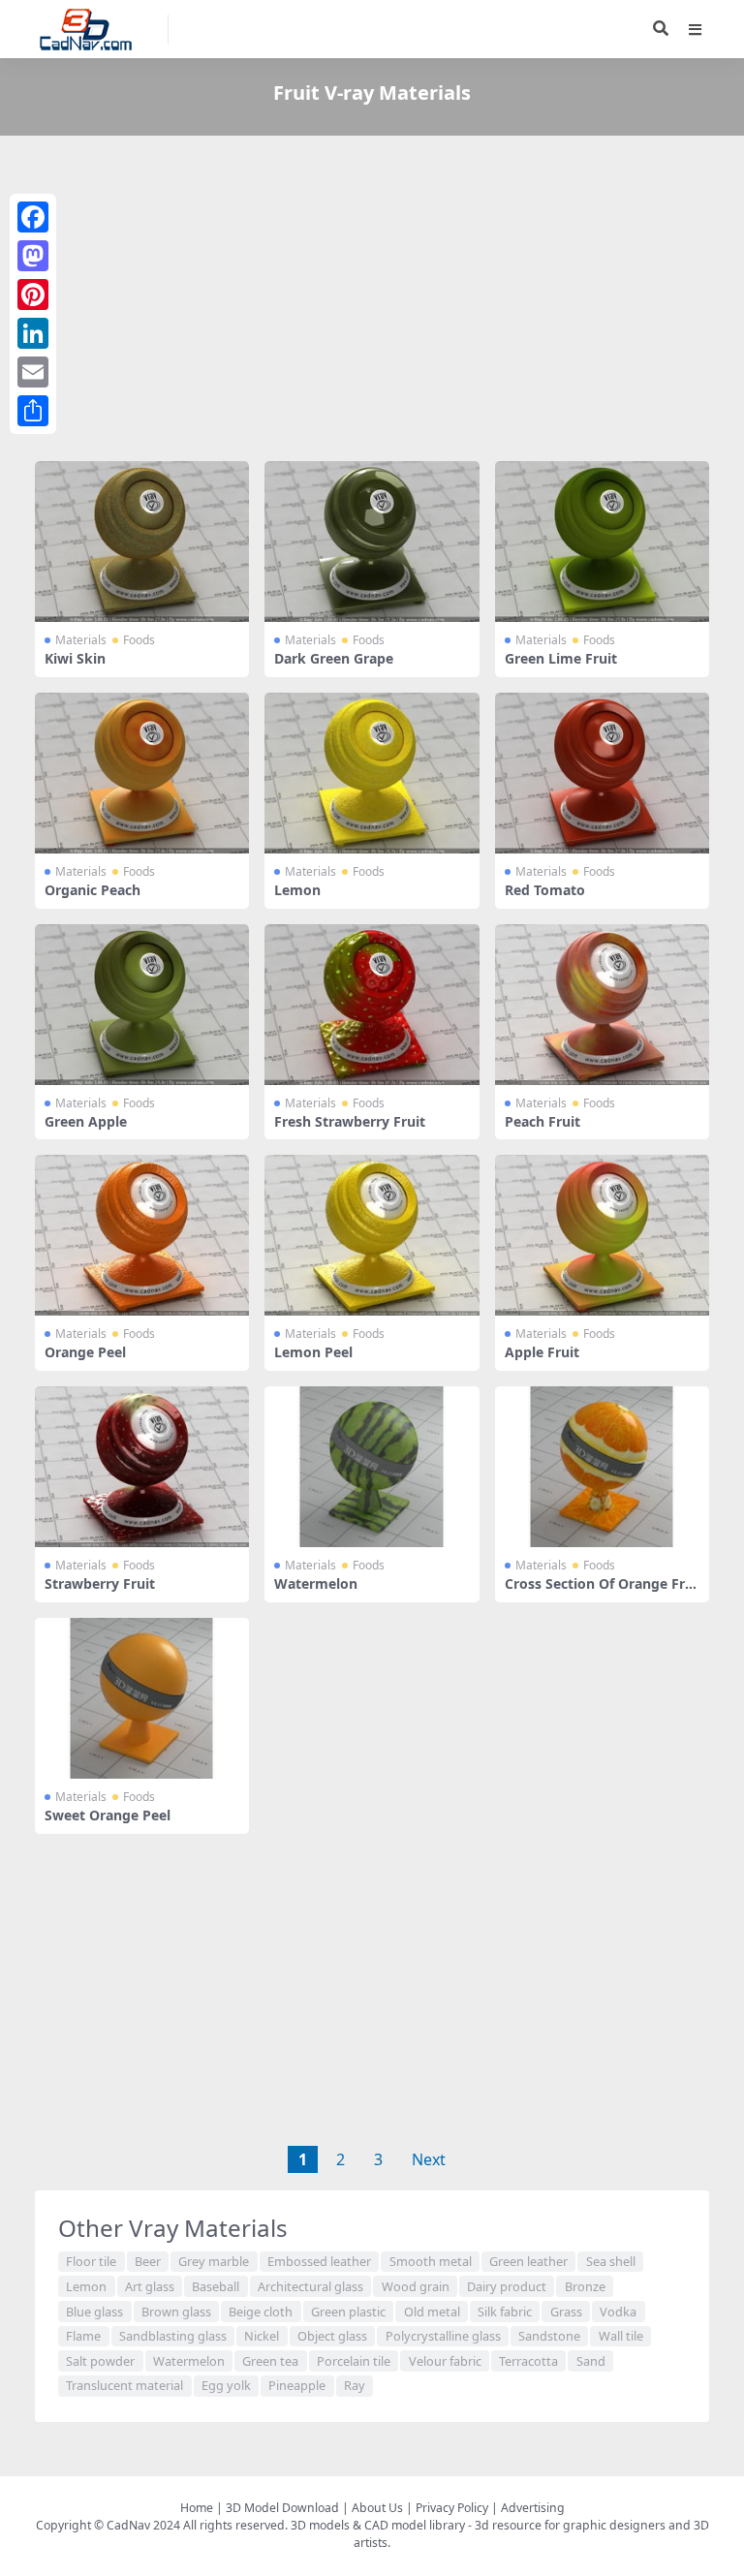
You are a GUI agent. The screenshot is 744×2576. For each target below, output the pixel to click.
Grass (566, 2312)
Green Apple (86, 1121)
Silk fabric (505, 2312)
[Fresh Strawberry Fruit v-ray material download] (372, 1005)
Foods (139, 640)
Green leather (528, 2261)
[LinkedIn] (33, 333)
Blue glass (94, 2312)
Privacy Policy (452, 2508)
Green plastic (348, 2312)
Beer (148, 2261)
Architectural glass (310, 2286)
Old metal (432, 2312)
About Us (377, 2508)
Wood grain (416, 2286)
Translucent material (124, 2385)
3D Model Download (282, 2508)
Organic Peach (93, 890)
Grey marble (214, 2261)
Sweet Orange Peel (108, 1815)
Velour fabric (445, 2361)
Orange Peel (85, 1352)
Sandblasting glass (173, 2336)
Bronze (585, 2286)
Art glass (150, 2286)
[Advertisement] (372, 302)
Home (197, 2508)
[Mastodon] (33, 256)
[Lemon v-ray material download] (372, 773)
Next (429, 2159)
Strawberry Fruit (100, 1583)
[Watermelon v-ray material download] (372, 1467)
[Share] (33, 411)
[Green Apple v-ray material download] (142, 1005)
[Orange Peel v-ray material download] (142, 1235)
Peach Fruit (542, 1121)
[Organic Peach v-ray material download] (142, 773)
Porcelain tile (354, 2361)
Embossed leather (319, 2261)
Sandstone (549, 2336)
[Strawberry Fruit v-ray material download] (142, 1467)
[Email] (33, 372)
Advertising (533, 2508)
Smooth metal (431, 2261)
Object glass (332, 2336)
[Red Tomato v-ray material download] (602, 773)
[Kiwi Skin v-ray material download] (142, 542)
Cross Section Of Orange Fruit (601, 1592)
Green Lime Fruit (561, 658)
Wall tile (621, 2336)
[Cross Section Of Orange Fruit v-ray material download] (602, 1467)
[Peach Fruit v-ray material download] (602, 1005)
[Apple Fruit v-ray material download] (602, 1235)
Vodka (618, 2312)
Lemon (297, 890)
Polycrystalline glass (443, 2336)
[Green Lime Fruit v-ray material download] (602, 542)
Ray (355, 2385)
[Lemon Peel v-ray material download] (372, 1235)
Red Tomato (545, 890)
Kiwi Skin (75, 658)
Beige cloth (261, 2312)
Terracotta (528, 2361)
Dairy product (507, 2286)
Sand (591, 2361)
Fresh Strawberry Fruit (350, 1121)
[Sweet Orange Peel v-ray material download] (142, 1698)
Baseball (216, 2286)
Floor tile (91, 2261)
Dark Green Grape (334, 658)
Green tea (270, 2361)
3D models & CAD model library (378, 2525)
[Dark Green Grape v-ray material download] (372, 542)
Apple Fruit (542, 1352)
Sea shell (611, 2261)
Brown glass (176, 2312)
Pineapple (297, 2385)
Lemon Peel (313, 1352)
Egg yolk (226, 2385)
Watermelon (316, 1583)
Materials (81, 640)
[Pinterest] (33, 295)
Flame (83, 2336)
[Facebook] (33, 217)
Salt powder (100, 2361)
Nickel (262, 2336)
